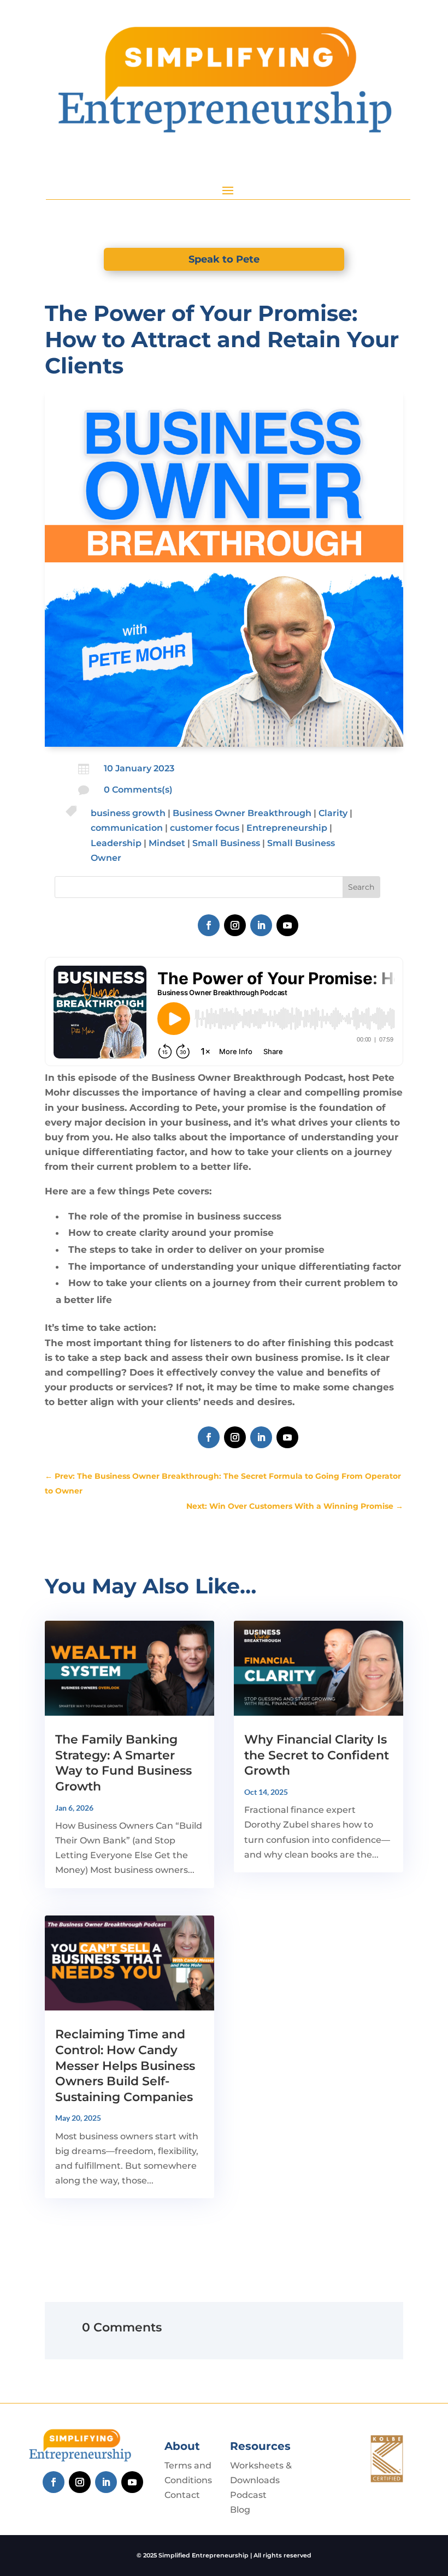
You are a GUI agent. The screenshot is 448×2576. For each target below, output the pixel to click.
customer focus (205, 828)
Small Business (226, 843)
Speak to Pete (224, 259)
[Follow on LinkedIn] (261, 925)
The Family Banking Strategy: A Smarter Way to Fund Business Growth (123, 1763)
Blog (240, 2510)
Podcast (248, 2495)
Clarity (333, 813)
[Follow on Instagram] (235, 925)
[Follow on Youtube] (287, 925)
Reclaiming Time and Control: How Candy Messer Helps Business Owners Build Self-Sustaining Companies (125, 2065)
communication (127, 828)
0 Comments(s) (138, 790)
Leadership (116, 843)
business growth (128, 813)
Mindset (167, 843)
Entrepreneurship (287, 828)
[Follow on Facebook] (209, 925)
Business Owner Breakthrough (242, 813)
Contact (182, 2495)
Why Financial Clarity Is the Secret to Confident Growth (317, 1755)
